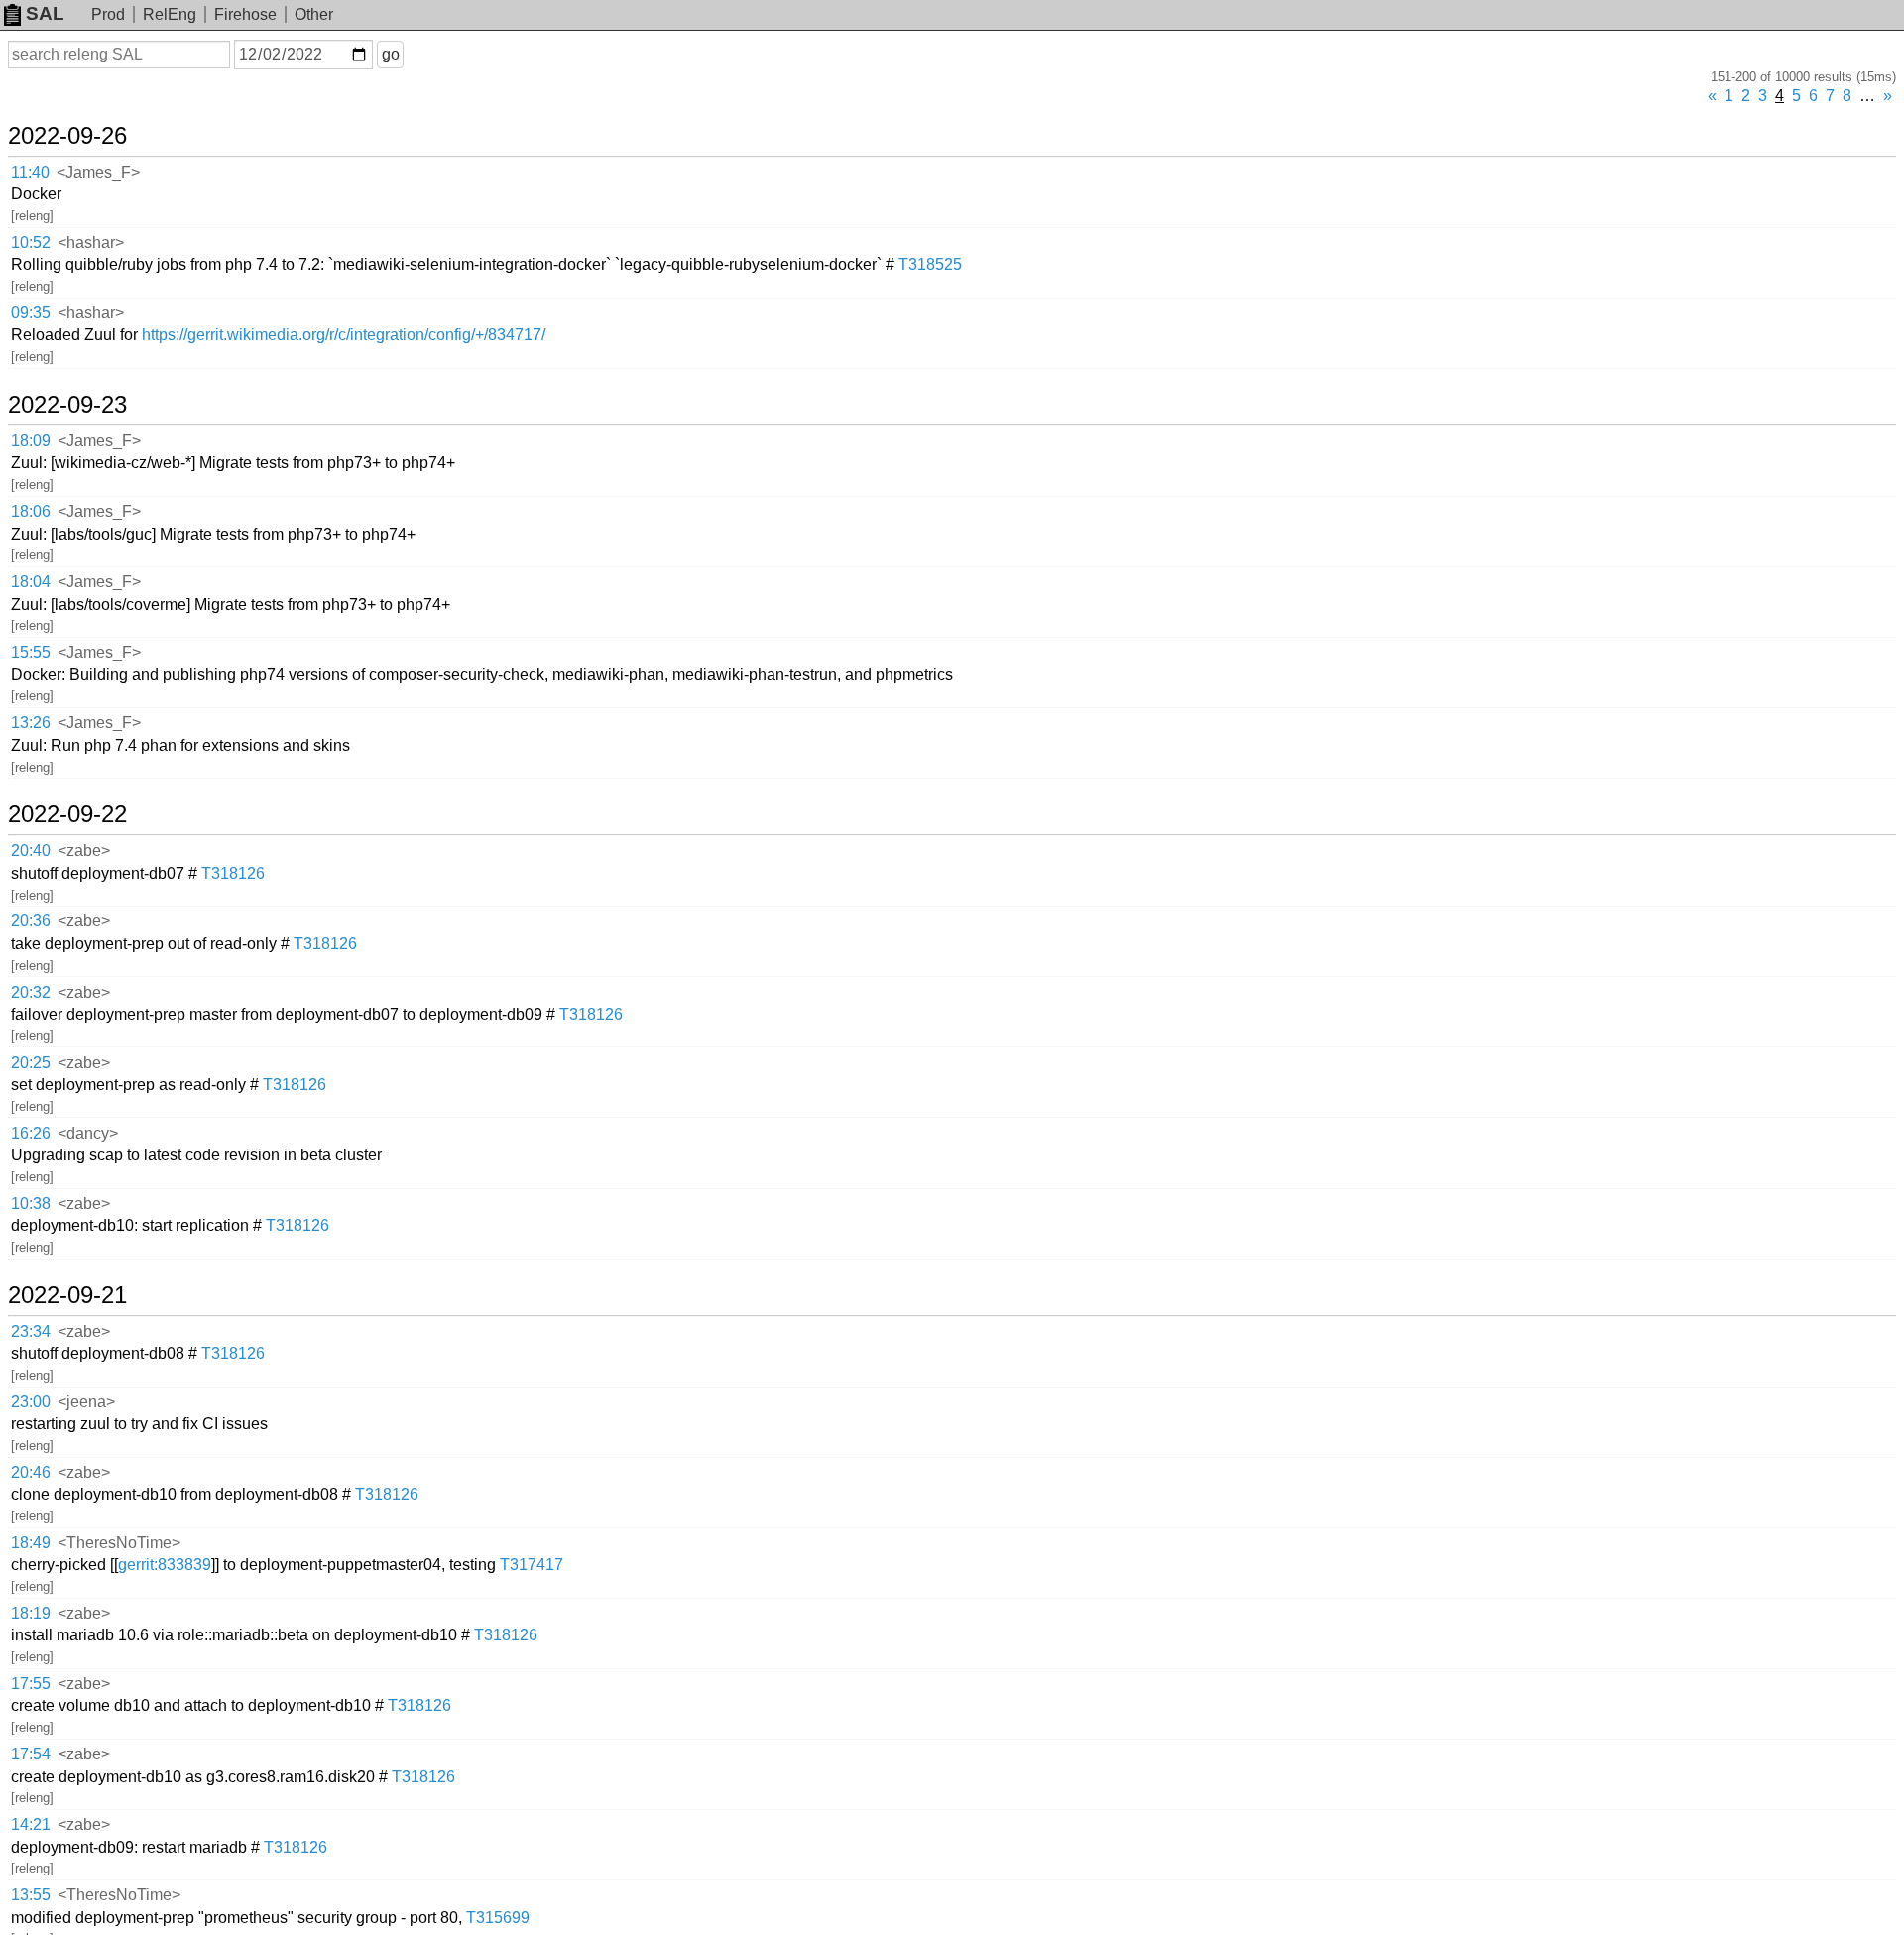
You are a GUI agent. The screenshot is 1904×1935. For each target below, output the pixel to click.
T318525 (930, 264)
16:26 (31, 1133)
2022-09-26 (67, 136)
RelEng (170, 14)
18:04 (31, 582)
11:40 (30, 172)
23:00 (31, 1402)
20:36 (31, 921)
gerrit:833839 (165, 1565)
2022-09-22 (67, 814)
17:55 (31, 1684)
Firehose (245, 14)
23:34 (31, 1331)
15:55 (31, 652)
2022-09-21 (67, 1295)
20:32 (31, 992)
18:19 (31, 1613)
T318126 (233, 873)
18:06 (31, 511)
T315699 (498, 1918)
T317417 (532, 1565)
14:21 (31, 1824)
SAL (45, 13)
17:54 (31, 1754)
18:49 (31, 1543)
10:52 (31, 242)
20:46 (31, 1472)
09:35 (31, 313)
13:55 (31, 1895)
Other (314, 14)
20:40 (31, 850)
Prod (108, 14)
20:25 (31, 1063)
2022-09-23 (67, 405)
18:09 (31, 441)
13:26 (31, 723)
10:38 (31, 1204)
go (391, 54)
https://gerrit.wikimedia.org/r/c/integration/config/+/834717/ (344, 335)
